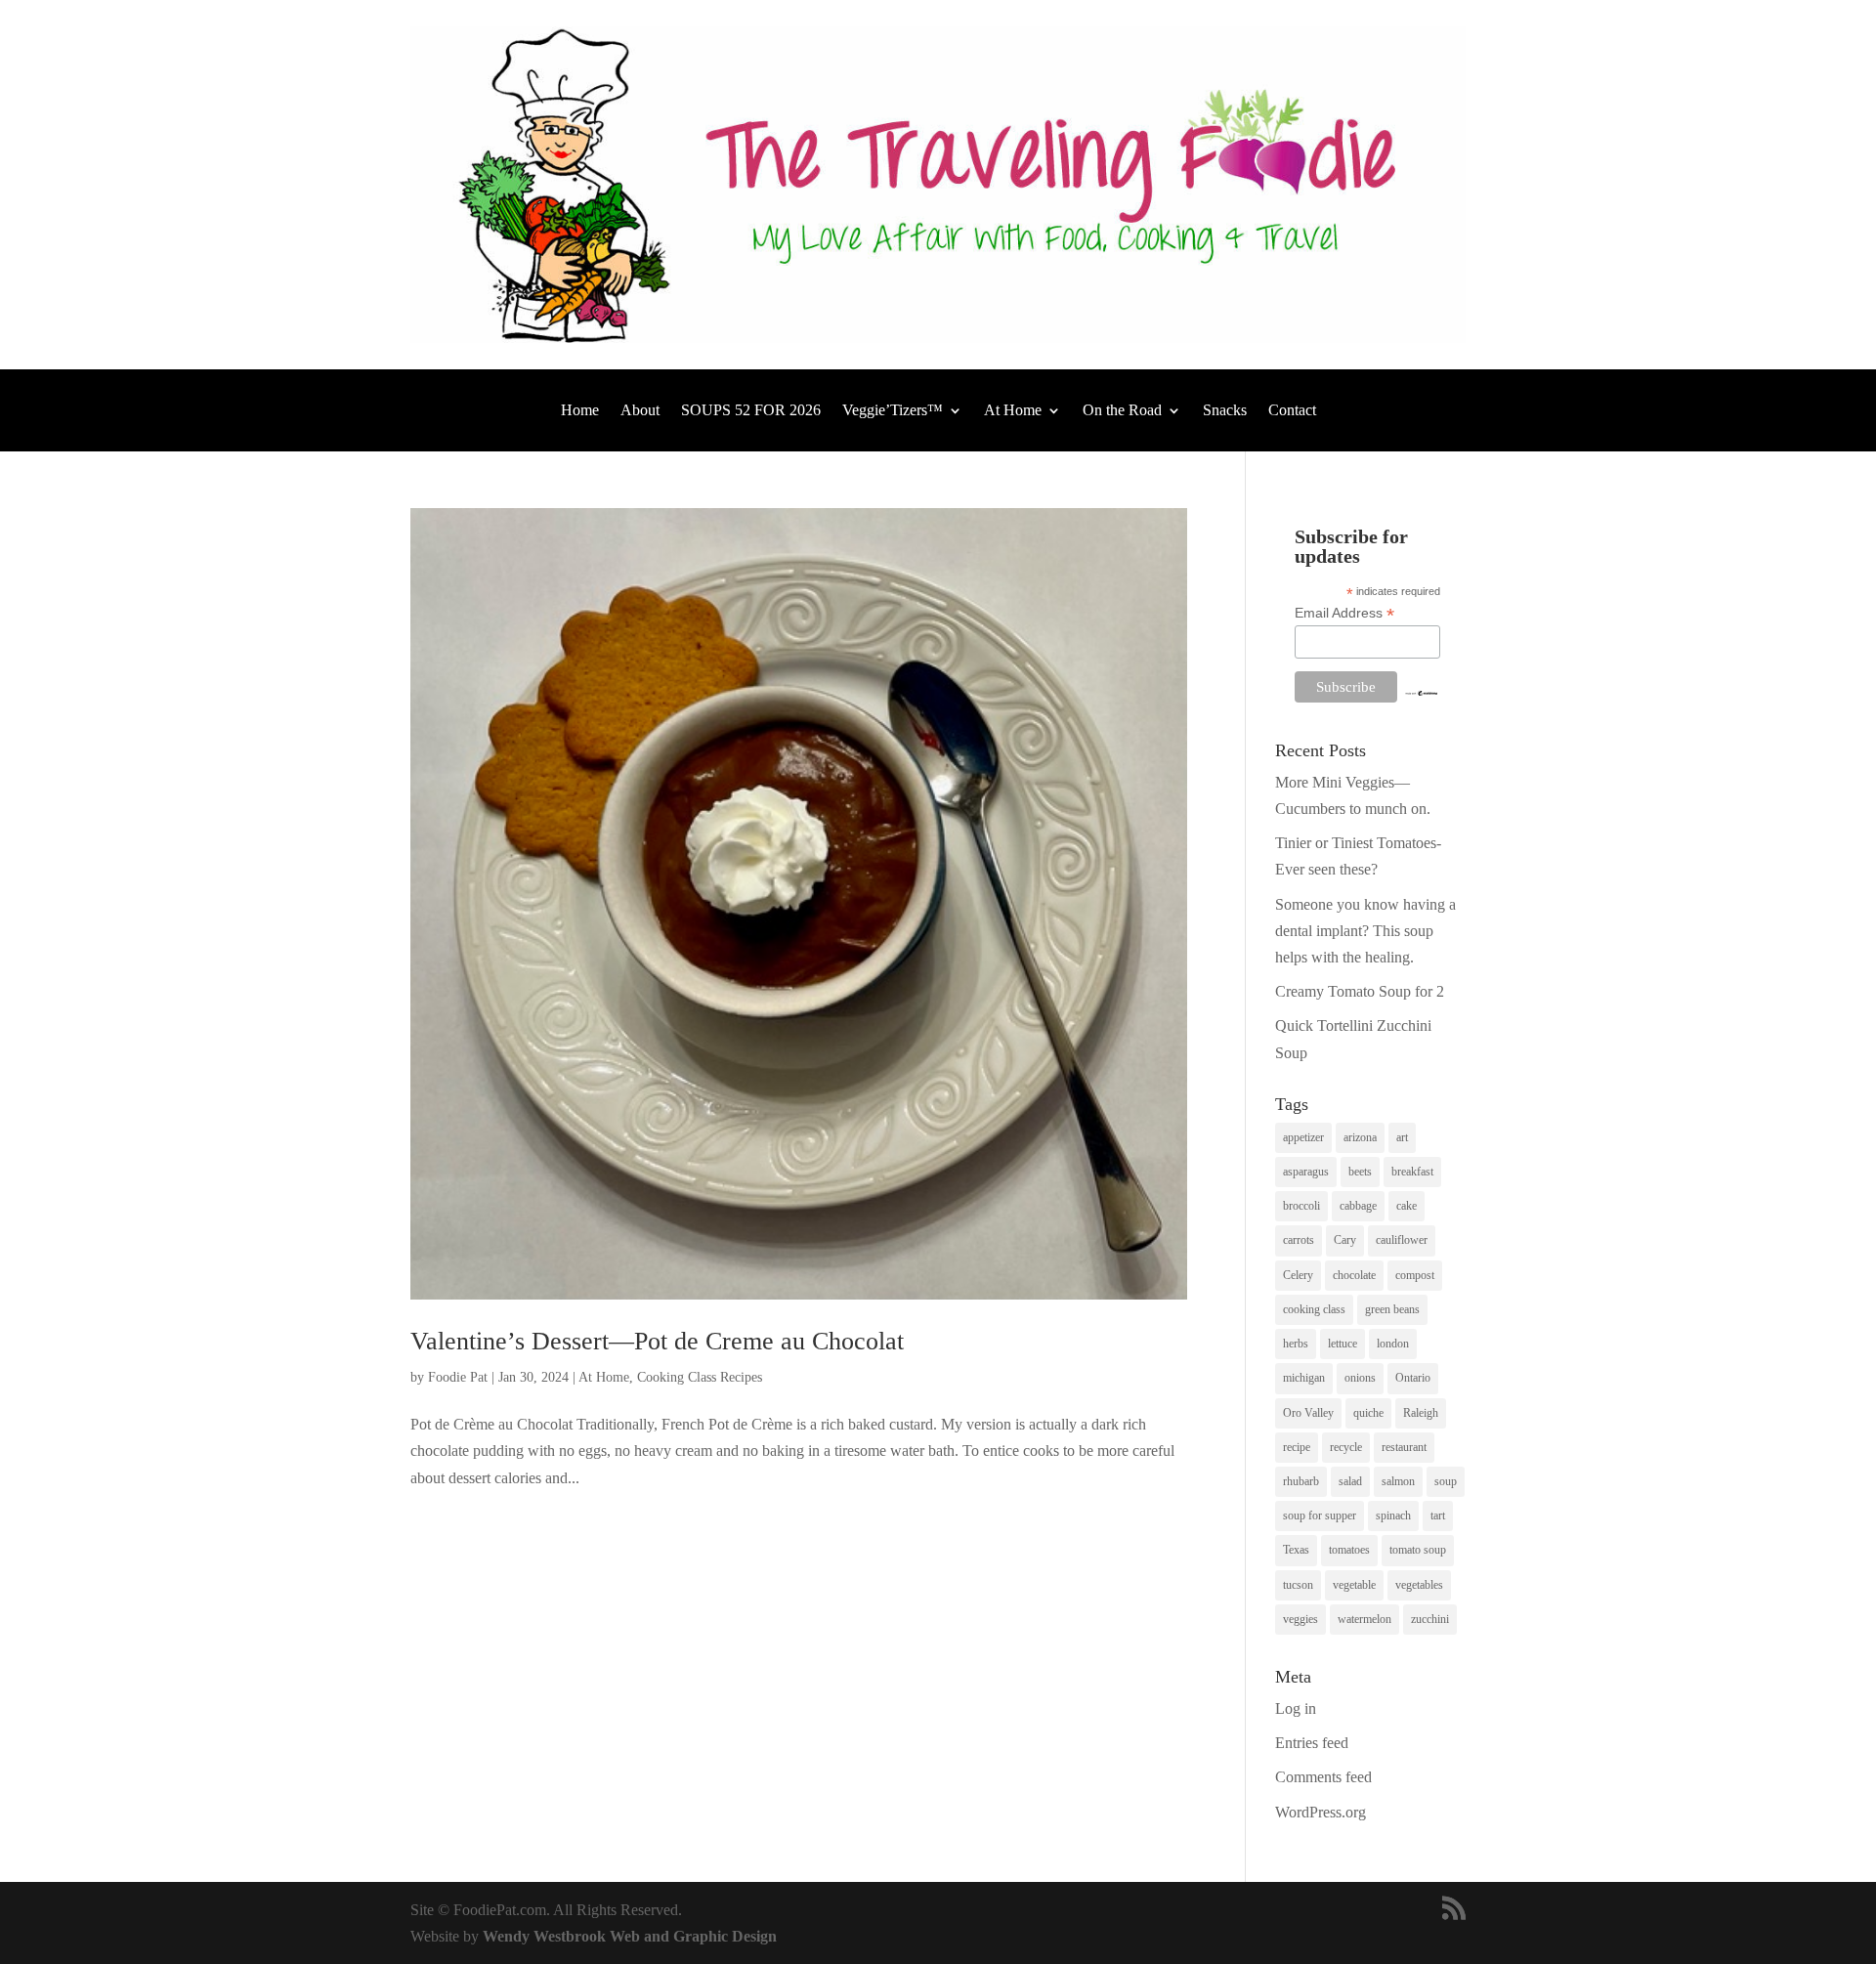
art (1402, 1137)
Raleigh (1421, 1413)
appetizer (1303, 1137)
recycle (1346, 1447)
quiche (1368, 1413)
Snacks (1225, 411)
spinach (1393, 1516)
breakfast (1412, 1172)
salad (1350, 1481)
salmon (1398, 1481)
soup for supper (1320, 1516)
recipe (1297, 1447)
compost (1415, 1275)
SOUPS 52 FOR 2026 (751, 411)
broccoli (1301, 1206)
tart (1438, 1516)
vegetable (1354, 1585)
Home (580, 411)
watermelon (1364, 1619)
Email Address (1344, 613)
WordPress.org (1321, 1812)
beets (1360, 1172)
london (1393, 1344)
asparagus (1306, 1172)
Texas (1296, 1550)
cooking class (1314, 1309)
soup (1446, 1481)
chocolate (1354, 1275)
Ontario (1413, 1378)
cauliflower (1402, 1240)
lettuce (1343, 1344)
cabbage (1358, 1206)
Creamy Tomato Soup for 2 (1360, 991)
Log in (1296, 1708)
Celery (1298, 1275)
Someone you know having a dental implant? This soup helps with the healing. (1365, 931)
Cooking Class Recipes (700, 1377)
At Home (1013, 411)
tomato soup (1418, 1550)
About (640, 411)
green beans (1392, 1309)
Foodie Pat (458, 1377)
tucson (1298, 1585)
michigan (1304, 1378)
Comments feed (1323, 1777)
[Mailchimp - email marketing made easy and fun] (1421, 692)
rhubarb (1301, 1481)
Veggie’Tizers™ (893, 411)
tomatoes (1349, 1550)
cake (1407, 1206)
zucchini (1430, 1619)
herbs (1296, 1344)
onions (1360, 1378)
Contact (1292, 411)
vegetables (1419, 1585)
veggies (1300, 1619)
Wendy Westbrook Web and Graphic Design (630, 1936)
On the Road (1122, 411)
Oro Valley (1308, 1413)
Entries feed (1312, 1743)
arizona (1360, 1137)
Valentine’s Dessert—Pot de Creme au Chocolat (657, 1341)
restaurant (1404, 1447)
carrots (1299, 1240)
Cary (1345, 1240)
